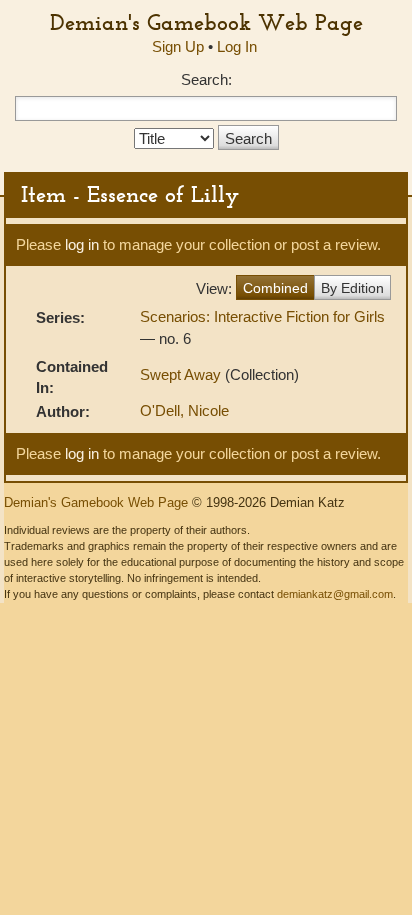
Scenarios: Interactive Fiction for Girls (262, 316)
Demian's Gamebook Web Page (206, 22)
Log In (237, 46)
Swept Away (182, 374)
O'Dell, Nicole (184, 410)
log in (82, 244)
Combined (275, 288)
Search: (206, 79)
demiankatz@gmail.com (335, 594)
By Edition (352, 288)
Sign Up (178, 46)
